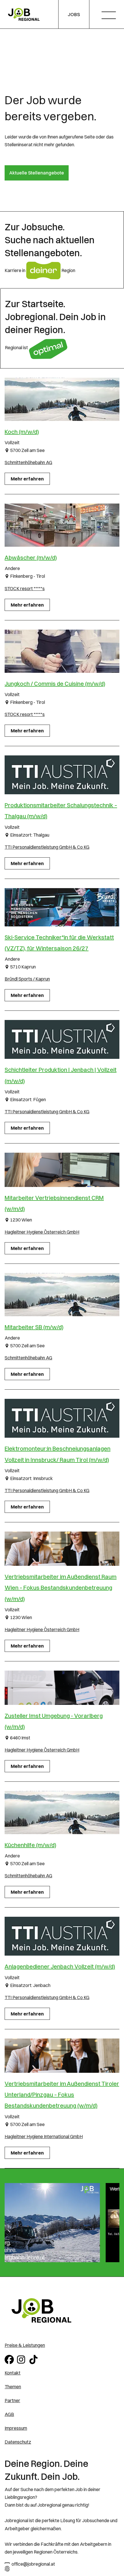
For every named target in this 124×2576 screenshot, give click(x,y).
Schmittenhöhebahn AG (28, 462)
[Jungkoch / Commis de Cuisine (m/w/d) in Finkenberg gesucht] (62, 651)
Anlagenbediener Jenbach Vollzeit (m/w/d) (60, 1966)
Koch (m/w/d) (22, 432)
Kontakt (13, 2373)
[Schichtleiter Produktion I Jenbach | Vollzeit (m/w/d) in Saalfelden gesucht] (62, 1039)
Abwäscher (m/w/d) (31, 557)
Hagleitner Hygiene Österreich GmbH (42, 1232)
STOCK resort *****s (25, 588)
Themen (13, 2387)
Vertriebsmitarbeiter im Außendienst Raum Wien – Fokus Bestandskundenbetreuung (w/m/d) (61, 1588)
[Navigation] (111, 16)
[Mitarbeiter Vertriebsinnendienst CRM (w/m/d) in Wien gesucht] (62, 1170)
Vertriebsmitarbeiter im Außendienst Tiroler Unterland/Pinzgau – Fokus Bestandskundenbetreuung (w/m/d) (62, 2095)
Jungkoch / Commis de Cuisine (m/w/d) (55, 684)
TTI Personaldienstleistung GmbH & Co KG (47, 847)
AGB (9, 2414)
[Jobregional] (24, 14)
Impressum (16, 2428)
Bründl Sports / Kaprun (27, 979)
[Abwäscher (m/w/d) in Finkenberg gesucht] (62, 525)
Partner (12, 2400)
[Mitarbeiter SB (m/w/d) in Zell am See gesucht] (62, 1295)
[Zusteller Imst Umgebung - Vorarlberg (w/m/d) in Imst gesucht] (62, 1688)
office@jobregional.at (33, 2564)
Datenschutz (18, 2442)
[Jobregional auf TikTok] (34, 2359)
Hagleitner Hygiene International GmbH (44, 2136)
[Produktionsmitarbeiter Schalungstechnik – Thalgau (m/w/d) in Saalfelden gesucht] (62, 775)
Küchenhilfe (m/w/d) (30, 1845)
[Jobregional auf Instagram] (22, 2359)
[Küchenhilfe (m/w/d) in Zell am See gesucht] (62, 1813)
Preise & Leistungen (25, 2345)
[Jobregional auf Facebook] (10, 2359)
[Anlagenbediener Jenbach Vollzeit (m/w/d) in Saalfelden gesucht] (62, 1936)
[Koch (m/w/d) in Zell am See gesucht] (62, 399)
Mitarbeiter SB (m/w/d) (34, 1327)
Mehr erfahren (27, 479)
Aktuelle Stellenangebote (37, 173)
